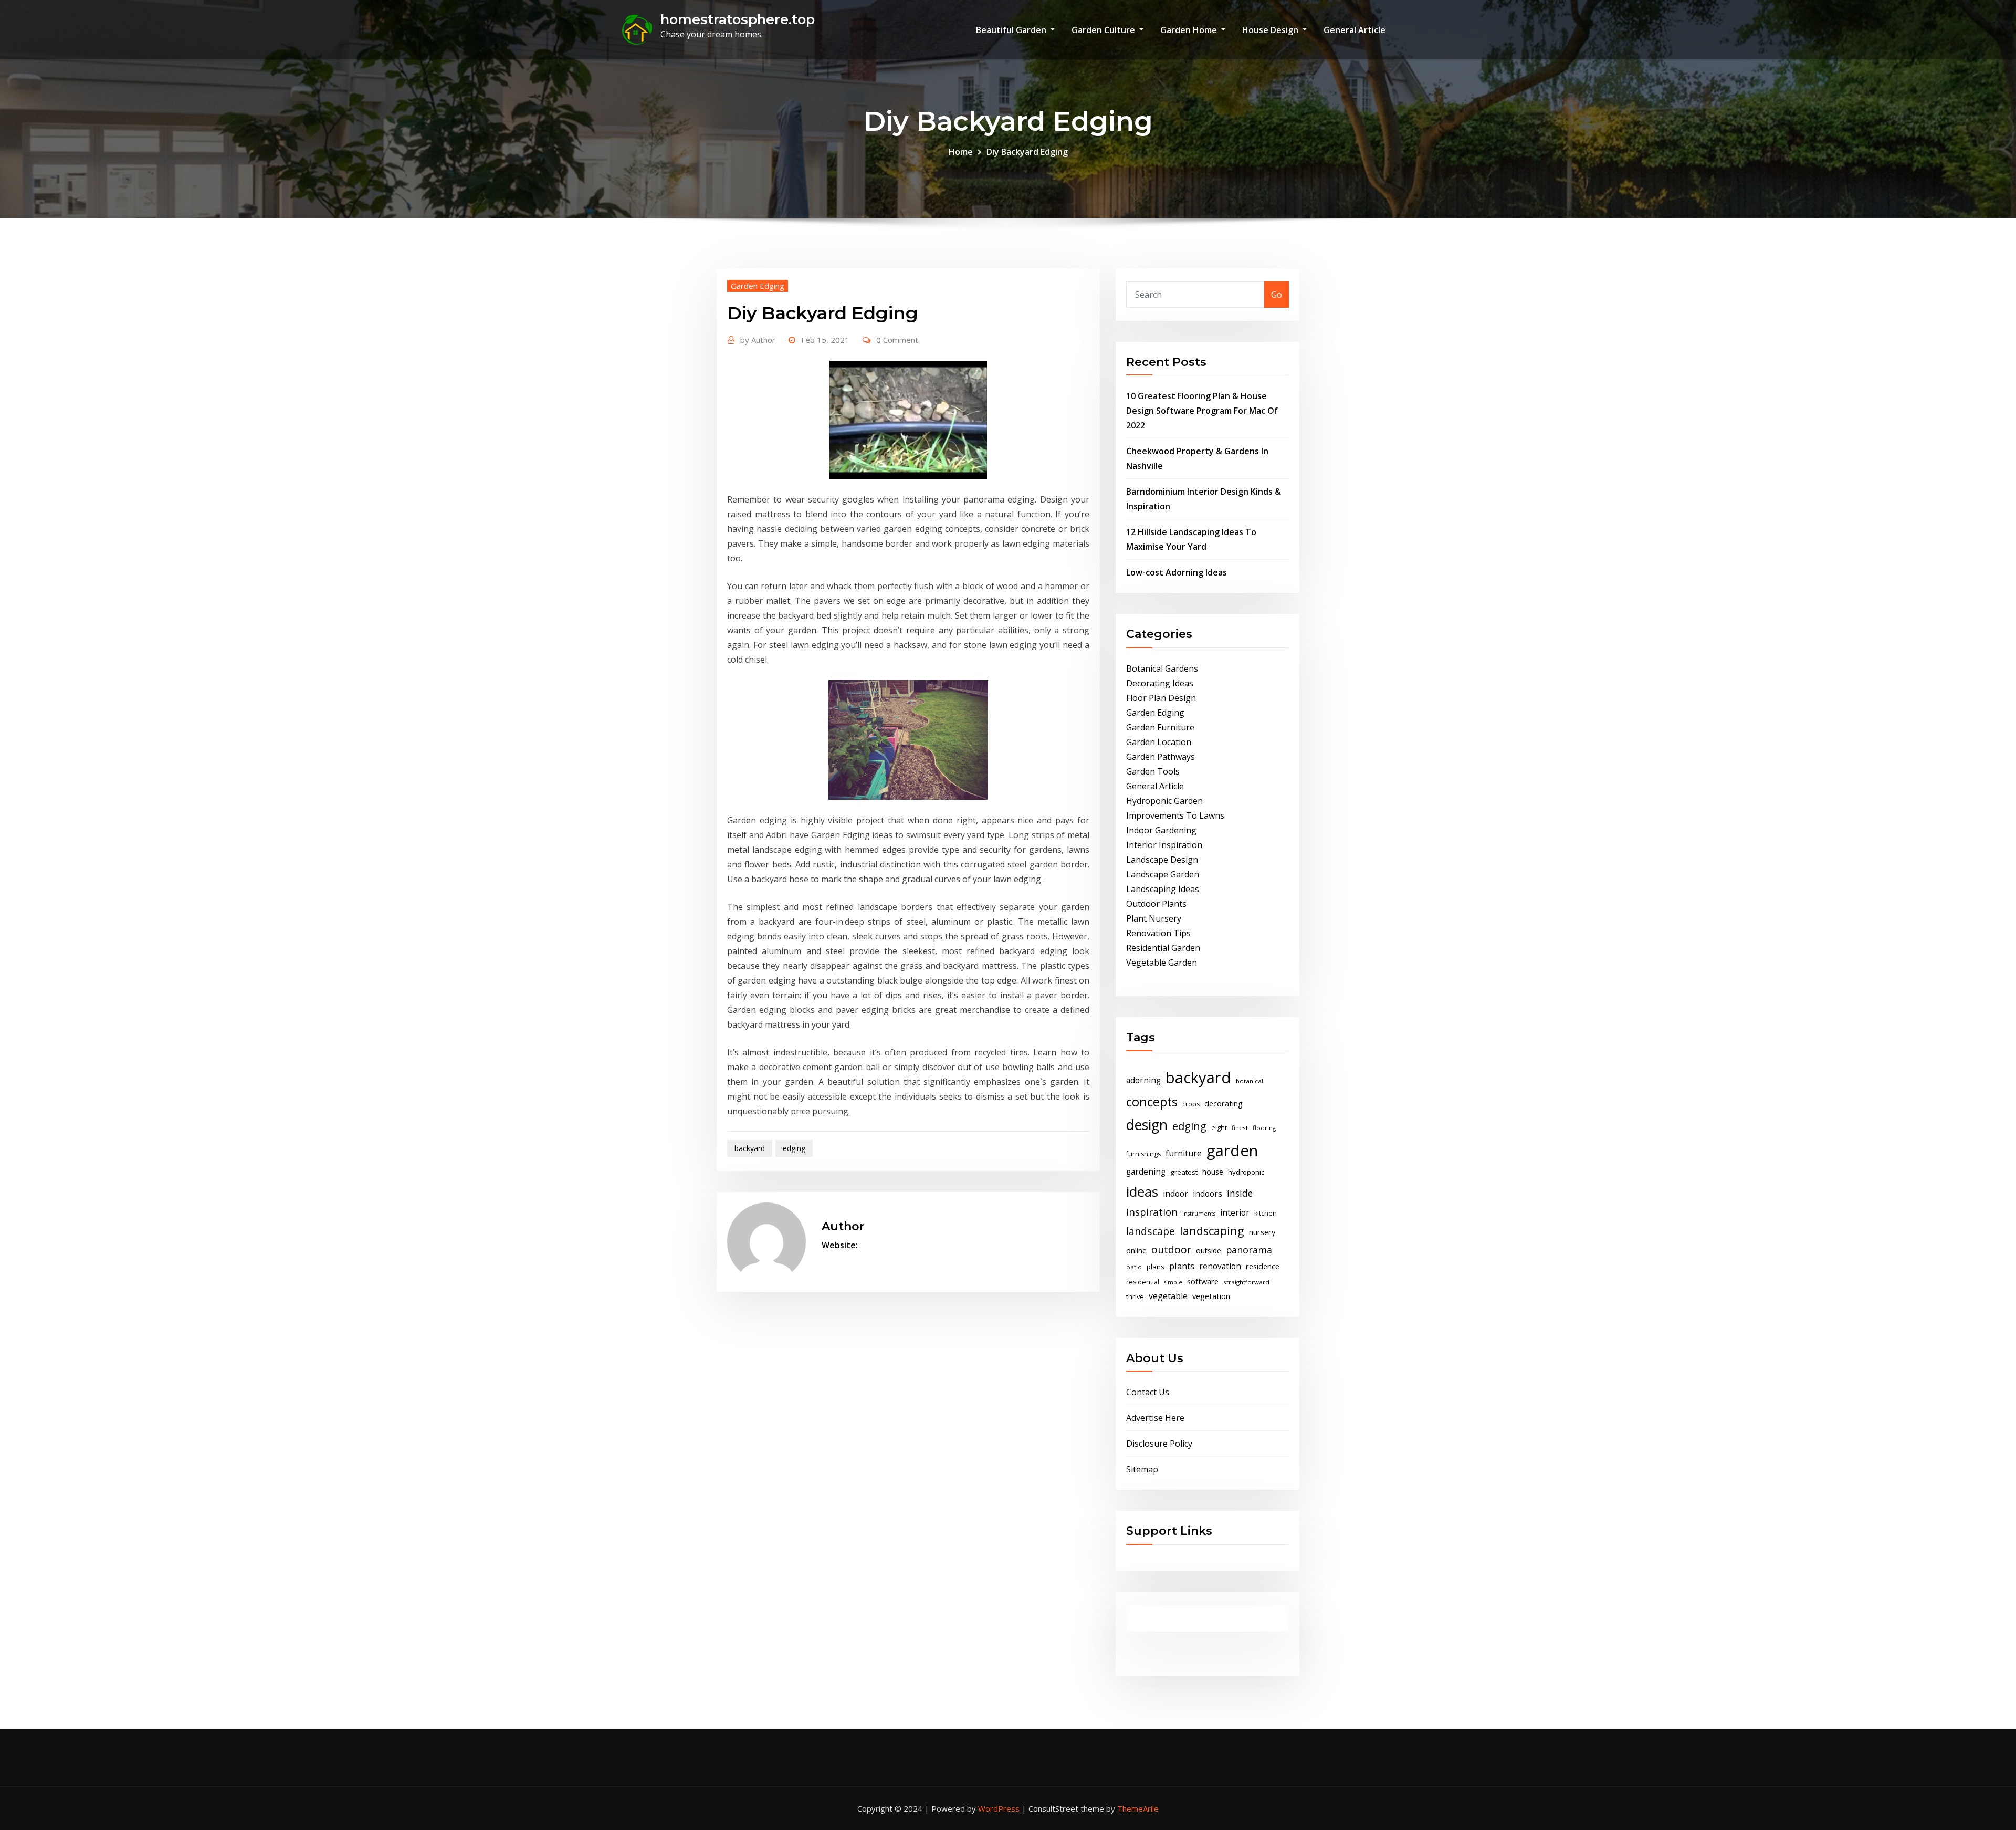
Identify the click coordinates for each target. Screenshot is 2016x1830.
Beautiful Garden (1012, 30)
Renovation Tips (1158, 933)
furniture (1184, 1153)
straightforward (1246, 1282)
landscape (1151, 1231)
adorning (1143, 1080)
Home (961, 152)
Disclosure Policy (1159, 1444)
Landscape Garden (1163, 874)
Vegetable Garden (1162, 963)
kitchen (1266, 1213)
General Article (1354, 30)
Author (758, 340)
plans (1156, 1267)
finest (1240, 1128)
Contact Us (1148, 1392)
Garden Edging (758, 286)
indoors (1207, 1194)
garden (1232, 1151)
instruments (1199, 1214)
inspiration (1152, 1212)
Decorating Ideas (1160, 683)
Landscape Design (1162, 860)
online (1136, 1250)
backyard (750, 1148)
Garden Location (1159, 742)
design (1147, 1125)
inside (1240, 1193)
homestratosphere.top (738, 19)
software (1203, 1281)
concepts (1152, 1102)
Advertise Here (1155, 1418)
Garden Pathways (1161, 757)
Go (1277, 295)
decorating (1224, 1103)
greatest (1184, 1172)
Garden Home (1190, 30)
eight (1219, 1128)
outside (1209, 1251)
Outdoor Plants (1156, 904)
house (1213, 1172)
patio (1134, 1267)
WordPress (999, 1808)
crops (1191, 1104)
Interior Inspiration (1164, 845)
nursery (1262, 1232)
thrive (1135, 1297)
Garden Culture (1104, 30)
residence (1263, 1266)
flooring (1264, 1128)
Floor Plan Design (1161, 698)
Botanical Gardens (1162, 668)
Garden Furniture (1160, 727)
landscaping (1212, 1231)
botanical (1249, 1081)
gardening (1146, 1172)
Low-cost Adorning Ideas (1177, 572)
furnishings (1143, 1154)
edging (794, 1148)
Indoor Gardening (1161, 830)
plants (1182, 1266)
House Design (1271, 30)
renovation (1220, 1266)
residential (1143, 1282)
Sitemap (1142, 1469)
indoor (1175, 1194)
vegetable (1168, 1296)
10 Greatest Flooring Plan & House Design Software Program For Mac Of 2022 (1202, 411)
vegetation (1211, 1296)
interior (1235, 1212)
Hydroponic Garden (1164, 801)
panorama (1249, 1250)
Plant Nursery (1154, 918)
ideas (1142, 1191)
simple (1173, 1282)
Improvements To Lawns (1175, 815)
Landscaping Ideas (1163, 889)
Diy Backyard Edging (1027, 152)
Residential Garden (1163, 948)
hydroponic (1246, 1172)
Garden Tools (1153, 771)
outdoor (1171, 1249)
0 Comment (897, 340)
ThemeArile (1138, 1808)
